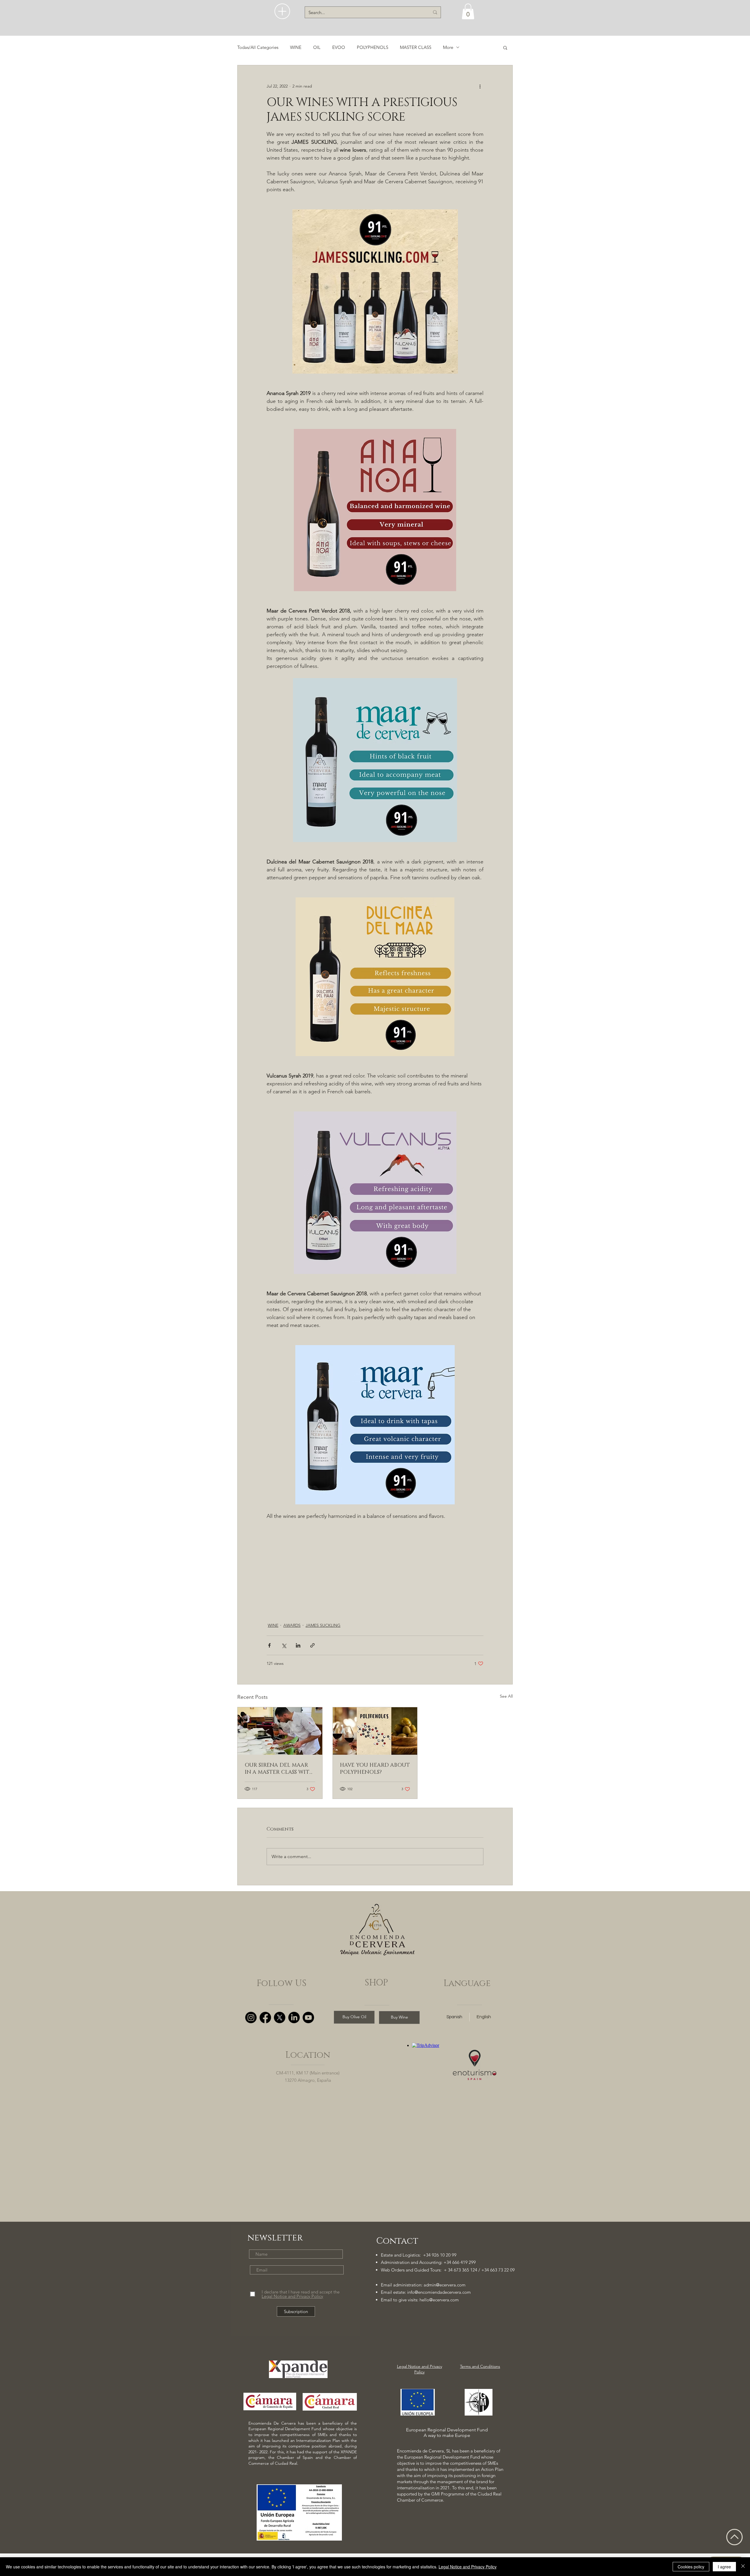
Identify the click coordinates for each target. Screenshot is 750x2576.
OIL (317, 47)
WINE (296, 47)
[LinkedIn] (294, 2017)
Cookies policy (691, 2567)
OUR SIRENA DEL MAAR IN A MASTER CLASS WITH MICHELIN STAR (279, 1769)
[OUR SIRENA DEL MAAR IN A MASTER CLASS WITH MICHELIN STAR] (280, 1731)
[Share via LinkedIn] (298, 1645)
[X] (280, 2017)
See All (506, 1696)
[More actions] (480, 86)
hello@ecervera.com (439, 2300)
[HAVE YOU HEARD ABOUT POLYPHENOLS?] (375, 1731)
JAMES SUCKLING (323, 1625)
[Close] (743, 2567)
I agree (724, 2567)
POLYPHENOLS (373, 47)
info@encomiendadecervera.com (439, 2292)
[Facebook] (265, 2017)
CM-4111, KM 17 (292, 2073)
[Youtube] (308, 2017)
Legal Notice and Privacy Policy (468, 2567)
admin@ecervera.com (445, 2285)
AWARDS (292, 1625)
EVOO (339, 47)
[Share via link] (312, 1645)
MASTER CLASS (416, 47)
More (448, 47)
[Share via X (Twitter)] (284, 1645)
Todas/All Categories (258, 47)
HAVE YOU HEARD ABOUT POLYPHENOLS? (375, 1769)
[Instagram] (251, 2017)
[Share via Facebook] (269, 1645)
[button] (282, 11)
